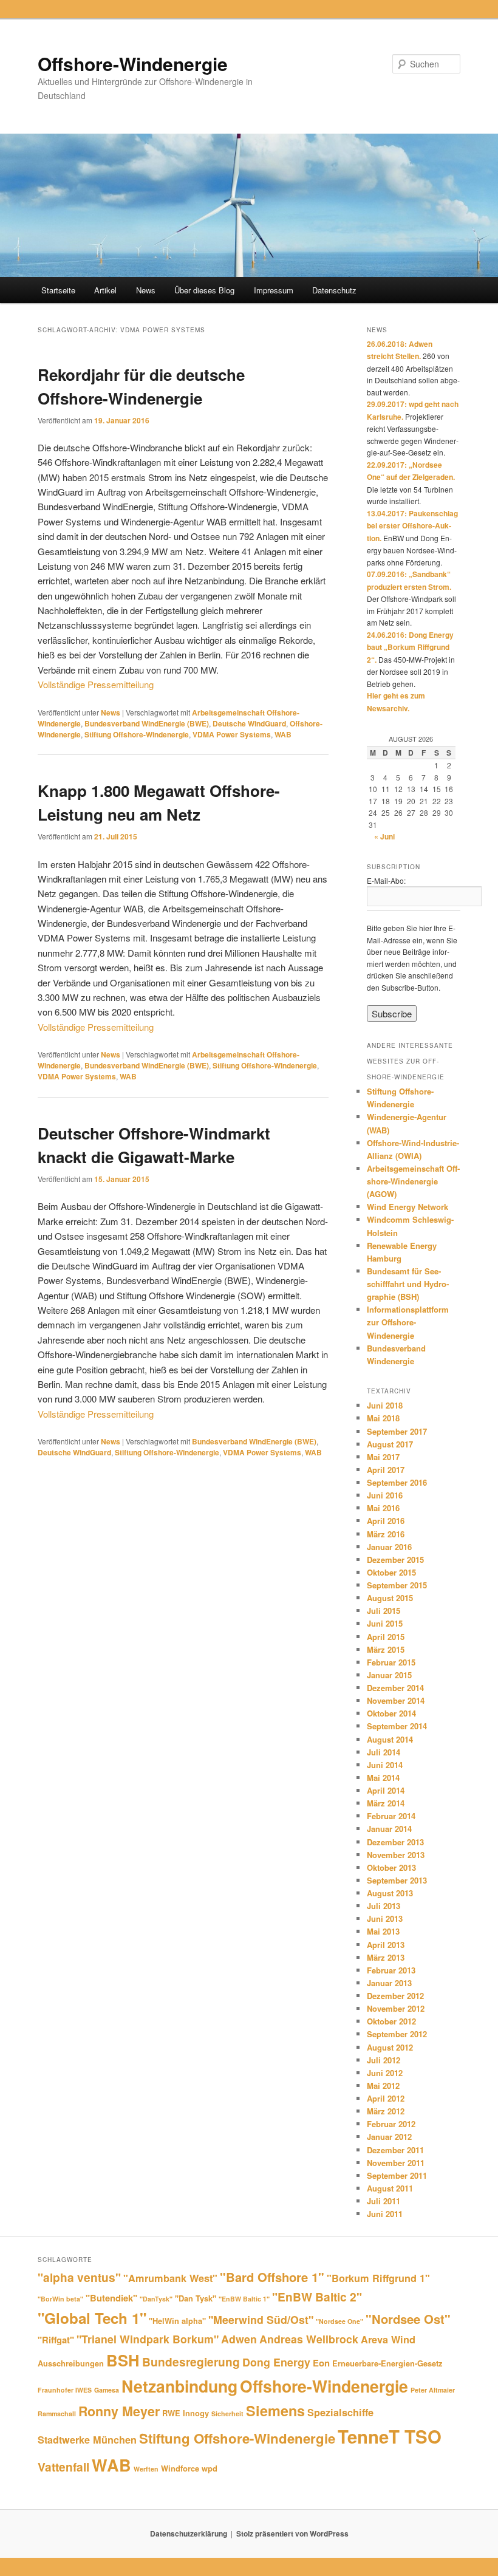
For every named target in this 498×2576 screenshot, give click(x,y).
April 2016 (386, 1521)
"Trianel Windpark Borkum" (148, 2339)
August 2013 (390, 1893)
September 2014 (397, 1726)
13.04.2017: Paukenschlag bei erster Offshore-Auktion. (412, 526)
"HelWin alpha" (177, 2321)
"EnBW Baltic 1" (244, 2299)
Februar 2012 (391, 2124)
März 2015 (386, 1649)
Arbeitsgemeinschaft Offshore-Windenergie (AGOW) (413, 1181)
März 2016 (386, 1534)
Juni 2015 (385, 1623)
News (146, 290)
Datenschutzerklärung (189, 2533)
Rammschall (57, 2414)
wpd (210, 2468)
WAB (283, 734)
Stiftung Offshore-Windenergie (137, 734)
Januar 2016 (389, 1547)
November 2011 (396, 2163)
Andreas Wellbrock (309, 2339)
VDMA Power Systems (232, 734)
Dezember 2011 (395, 2150)
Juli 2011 (384, 2201)
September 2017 (397, 1431)
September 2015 (397, 1585)
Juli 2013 (384, 1906)
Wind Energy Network (408, 1207)
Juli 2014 (384, 1752)
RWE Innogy (186, 2413)
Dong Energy (276, 2362)
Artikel (105, 290)
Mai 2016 (383, 1508)
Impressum (274, 290)
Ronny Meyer (119, 2411)
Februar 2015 (391, 1662)
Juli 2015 (384, 1611)
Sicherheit (227, 2414)
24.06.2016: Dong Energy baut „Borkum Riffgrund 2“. (410, 647)
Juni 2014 (385, 1765)
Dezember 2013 (395, 1842)
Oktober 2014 (391, 1713)
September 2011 (397, 2175)
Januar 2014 (389, 1829)
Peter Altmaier (433, 2390)
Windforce (180, 2468)
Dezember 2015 (395, 1560)
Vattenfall (63, 2467)
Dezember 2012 (395, 1996)
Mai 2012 (383, 2086)
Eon (321, 2363)
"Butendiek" (111, 2298)
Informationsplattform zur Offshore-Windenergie (408, 1322)
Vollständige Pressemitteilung (96, 684)
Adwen (239, 2339)
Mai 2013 (383, 1931)
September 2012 (397, 2034)
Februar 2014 (391, 1816)
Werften (146, 2469)
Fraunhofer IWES (65, 2390)
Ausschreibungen (71, 2363)
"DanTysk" (156, 2299)
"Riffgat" (56, 2340)
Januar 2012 (389, 2137)
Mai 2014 (383, 1778)
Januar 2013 (389, 1983)
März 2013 (386, 1957)
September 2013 (397, 1880)
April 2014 (386, 1790)
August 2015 (390, 1598)
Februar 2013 (391, 1970)
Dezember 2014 (395, 1688)
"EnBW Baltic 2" (317, 2297)
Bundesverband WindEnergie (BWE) (147, 723)
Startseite (58, 290)
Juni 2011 (385, 2214)
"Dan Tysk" (196, 2298)
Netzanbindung (179, 2386)
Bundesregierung (191, 2362)
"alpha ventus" (79, 2277)
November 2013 (396, 1855)
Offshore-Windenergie (133, 63)
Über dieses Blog (204, 290)
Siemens (275, 2410)
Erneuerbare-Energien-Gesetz (387, 2363)
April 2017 (386, 1470)
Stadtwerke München (87, 2440)
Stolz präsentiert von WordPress (292, 2533)
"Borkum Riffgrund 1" (378, 2278)
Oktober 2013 (391, 1867)
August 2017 (390, 1444)
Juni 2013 (385, 1918)
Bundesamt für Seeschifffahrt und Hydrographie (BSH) (408, 1284)
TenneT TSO (390, 2436)
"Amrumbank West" (170, 2278)
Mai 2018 (383, 1418)
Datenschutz (334, 290)
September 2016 (397, 1482)
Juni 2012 (385, 2073)
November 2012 (396, 2008)
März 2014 (386, 1803)
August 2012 (390, 2047)
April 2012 (386, 2098)
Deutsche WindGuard (249, 723)
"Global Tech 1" (92, 2318)
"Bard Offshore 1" (272, 2277)
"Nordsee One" (339, 2321)
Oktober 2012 (391, 2021)
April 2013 (386, 1945)
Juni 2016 (385, 1495)
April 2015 (386, 1637)
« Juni (384, 836)
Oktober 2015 (391, 1572)
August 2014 (390, 1739)
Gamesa (107, 2390)
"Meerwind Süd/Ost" (261, 2319)
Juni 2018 (385, 1405)
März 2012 (386, 2111)
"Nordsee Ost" (408, 2319)
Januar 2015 (389, 1675)
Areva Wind (388, 2339)
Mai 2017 (383, 1457)
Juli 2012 (384, 2060)
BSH (123, 2360)
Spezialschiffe (340, 2412)
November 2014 (396, 1700)
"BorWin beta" (60, 2299)
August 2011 (390, 2188)
